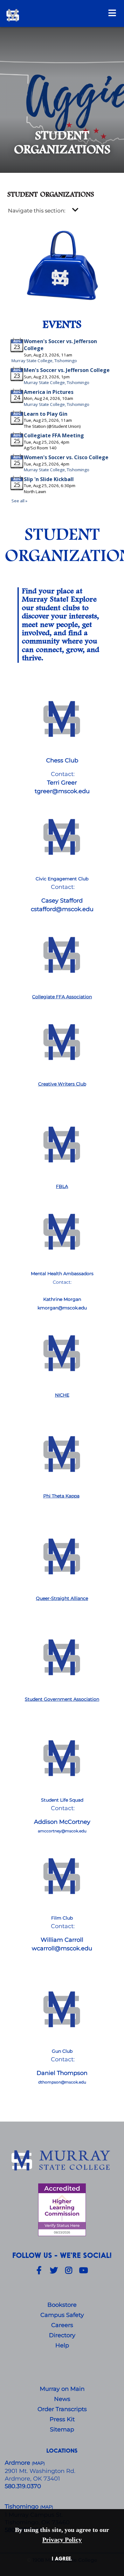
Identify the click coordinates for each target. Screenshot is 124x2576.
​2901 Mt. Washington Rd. (40, 2471)
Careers (62, 2325)
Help (62, 2345)
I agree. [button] (62, 2558)
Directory (62, 2335)
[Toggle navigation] (75, 210)
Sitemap (62, 2429)
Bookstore (62, 2305)
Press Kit (62, 2419)
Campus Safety (62, 2315)
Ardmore (18, 2463)
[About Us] (62, 2161)
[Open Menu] (112, 13)
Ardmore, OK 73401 (32, 2479)
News (62, 2399)
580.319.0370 (23, 2486)
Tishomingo (22, 2507)
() (47, 2507)
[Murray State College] (50, 15)
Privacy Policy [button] (62, 2540)
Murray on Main (62, 2389)
